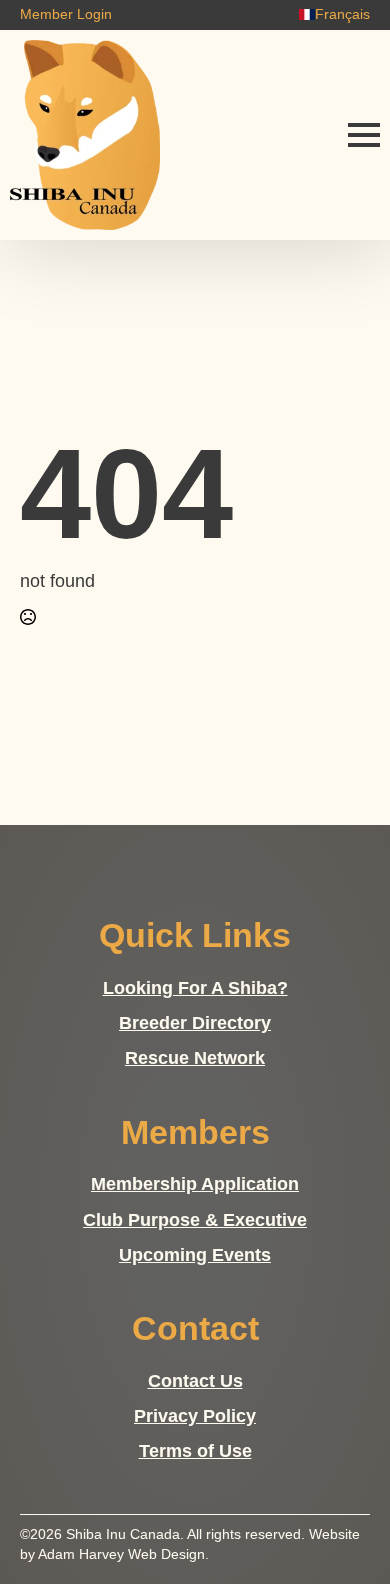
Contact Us (195, 1381)
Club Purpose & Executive (195, 1220)
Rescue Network (195, 1058)
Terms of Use (195, 1451)
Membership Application (195, 1184)
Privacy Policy (195, 1416)
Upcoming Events (195, 1255)
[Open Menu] (364, 135)
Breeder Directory (195, 1023)
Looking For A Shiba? (195, 988)
